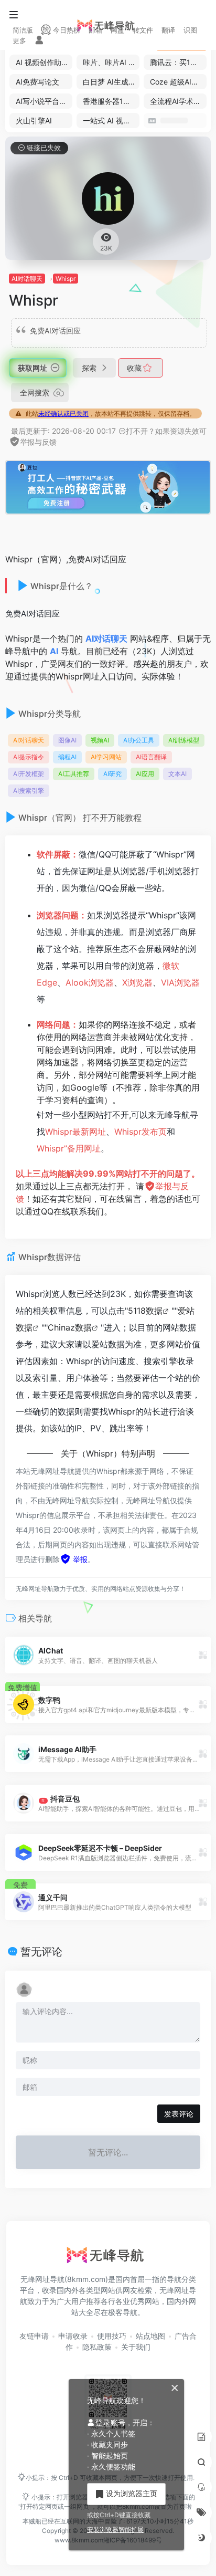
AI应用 (145, 774)
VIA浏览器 (180, 982)
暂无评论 (41, 1952)
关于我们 (136, 2347)
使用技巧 (112, 2336)
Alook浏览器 (90, 982)
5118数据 (145, 1311)
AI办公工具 (139, 740)
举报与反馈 (38, 442)
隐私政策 (97, 2347)
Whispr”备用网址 (69, 1148)
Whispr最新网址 (75, 1132)
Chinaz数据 (70, 1327)
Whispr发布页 (141, 1132)
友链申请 (34, 2336)
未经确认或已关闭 (63, 413)
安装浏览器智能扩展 (115, 2530)
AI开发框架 (29, 774)
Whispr (66, 279)
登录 (103, 2422)
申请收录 (73, 2336)
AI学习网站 (106, 757)
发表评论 (179, 2114)
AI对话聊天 (27, 279)
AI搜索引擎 (29, 790)
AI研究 (112, 774)
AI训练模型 (184, 740)
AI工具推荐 (74, 774)
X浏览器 (137, 982)
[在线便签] (201, 2437)
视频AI (100, 740)
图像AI (67, 740)
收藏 (135, 368)
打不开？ (141, 431)
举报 (79, 1559)
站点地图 (150, 2336)
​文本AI (177, 774)
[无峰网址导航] (108, 2258)
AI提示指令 (29, 757)
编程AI (67, 757)
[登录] (39, 41)
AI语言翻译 (151, 757)
